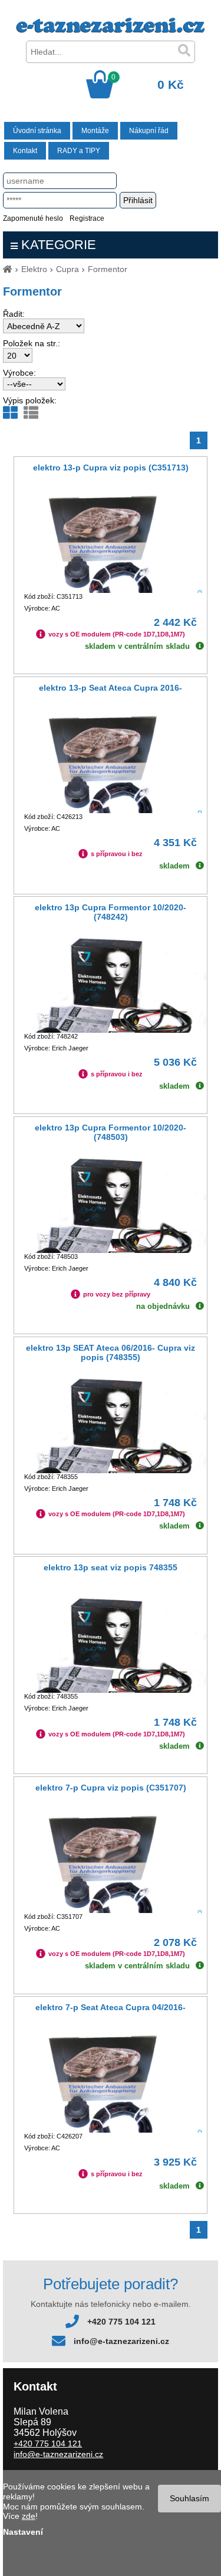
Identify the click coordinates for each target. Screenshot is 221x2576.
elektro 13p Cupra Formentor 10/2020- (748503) (111, 1132)
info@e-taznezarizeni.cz (121, 2341)
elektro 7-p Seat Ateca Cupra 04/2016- (111, 2007)
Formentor (108, 269)
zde (29, 2516)
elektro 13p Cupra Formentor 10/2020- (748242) (111, 912)
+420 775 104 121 (121, 2322)
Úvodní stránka (37, 131)
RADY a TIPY (79, 151)
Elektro (34, 269)
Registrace (87, 218)
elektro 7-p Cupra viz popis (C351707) (111, 1788)
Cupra (67, 269)
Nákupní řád (149, 131)
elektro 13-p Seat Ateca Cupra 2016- (111, 688)
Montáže (95, 131)
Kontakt (25, 151)
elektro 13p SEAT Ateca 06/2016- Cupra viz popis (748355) (111, 1352)
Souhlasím (189, 2498)
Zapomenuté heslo (33, 218)
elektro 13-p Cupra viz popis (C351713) (111, 468)
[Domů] (8, 269)
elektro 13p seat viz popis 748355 (111, 1567)
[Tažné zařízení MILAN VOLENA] (111, 30)
